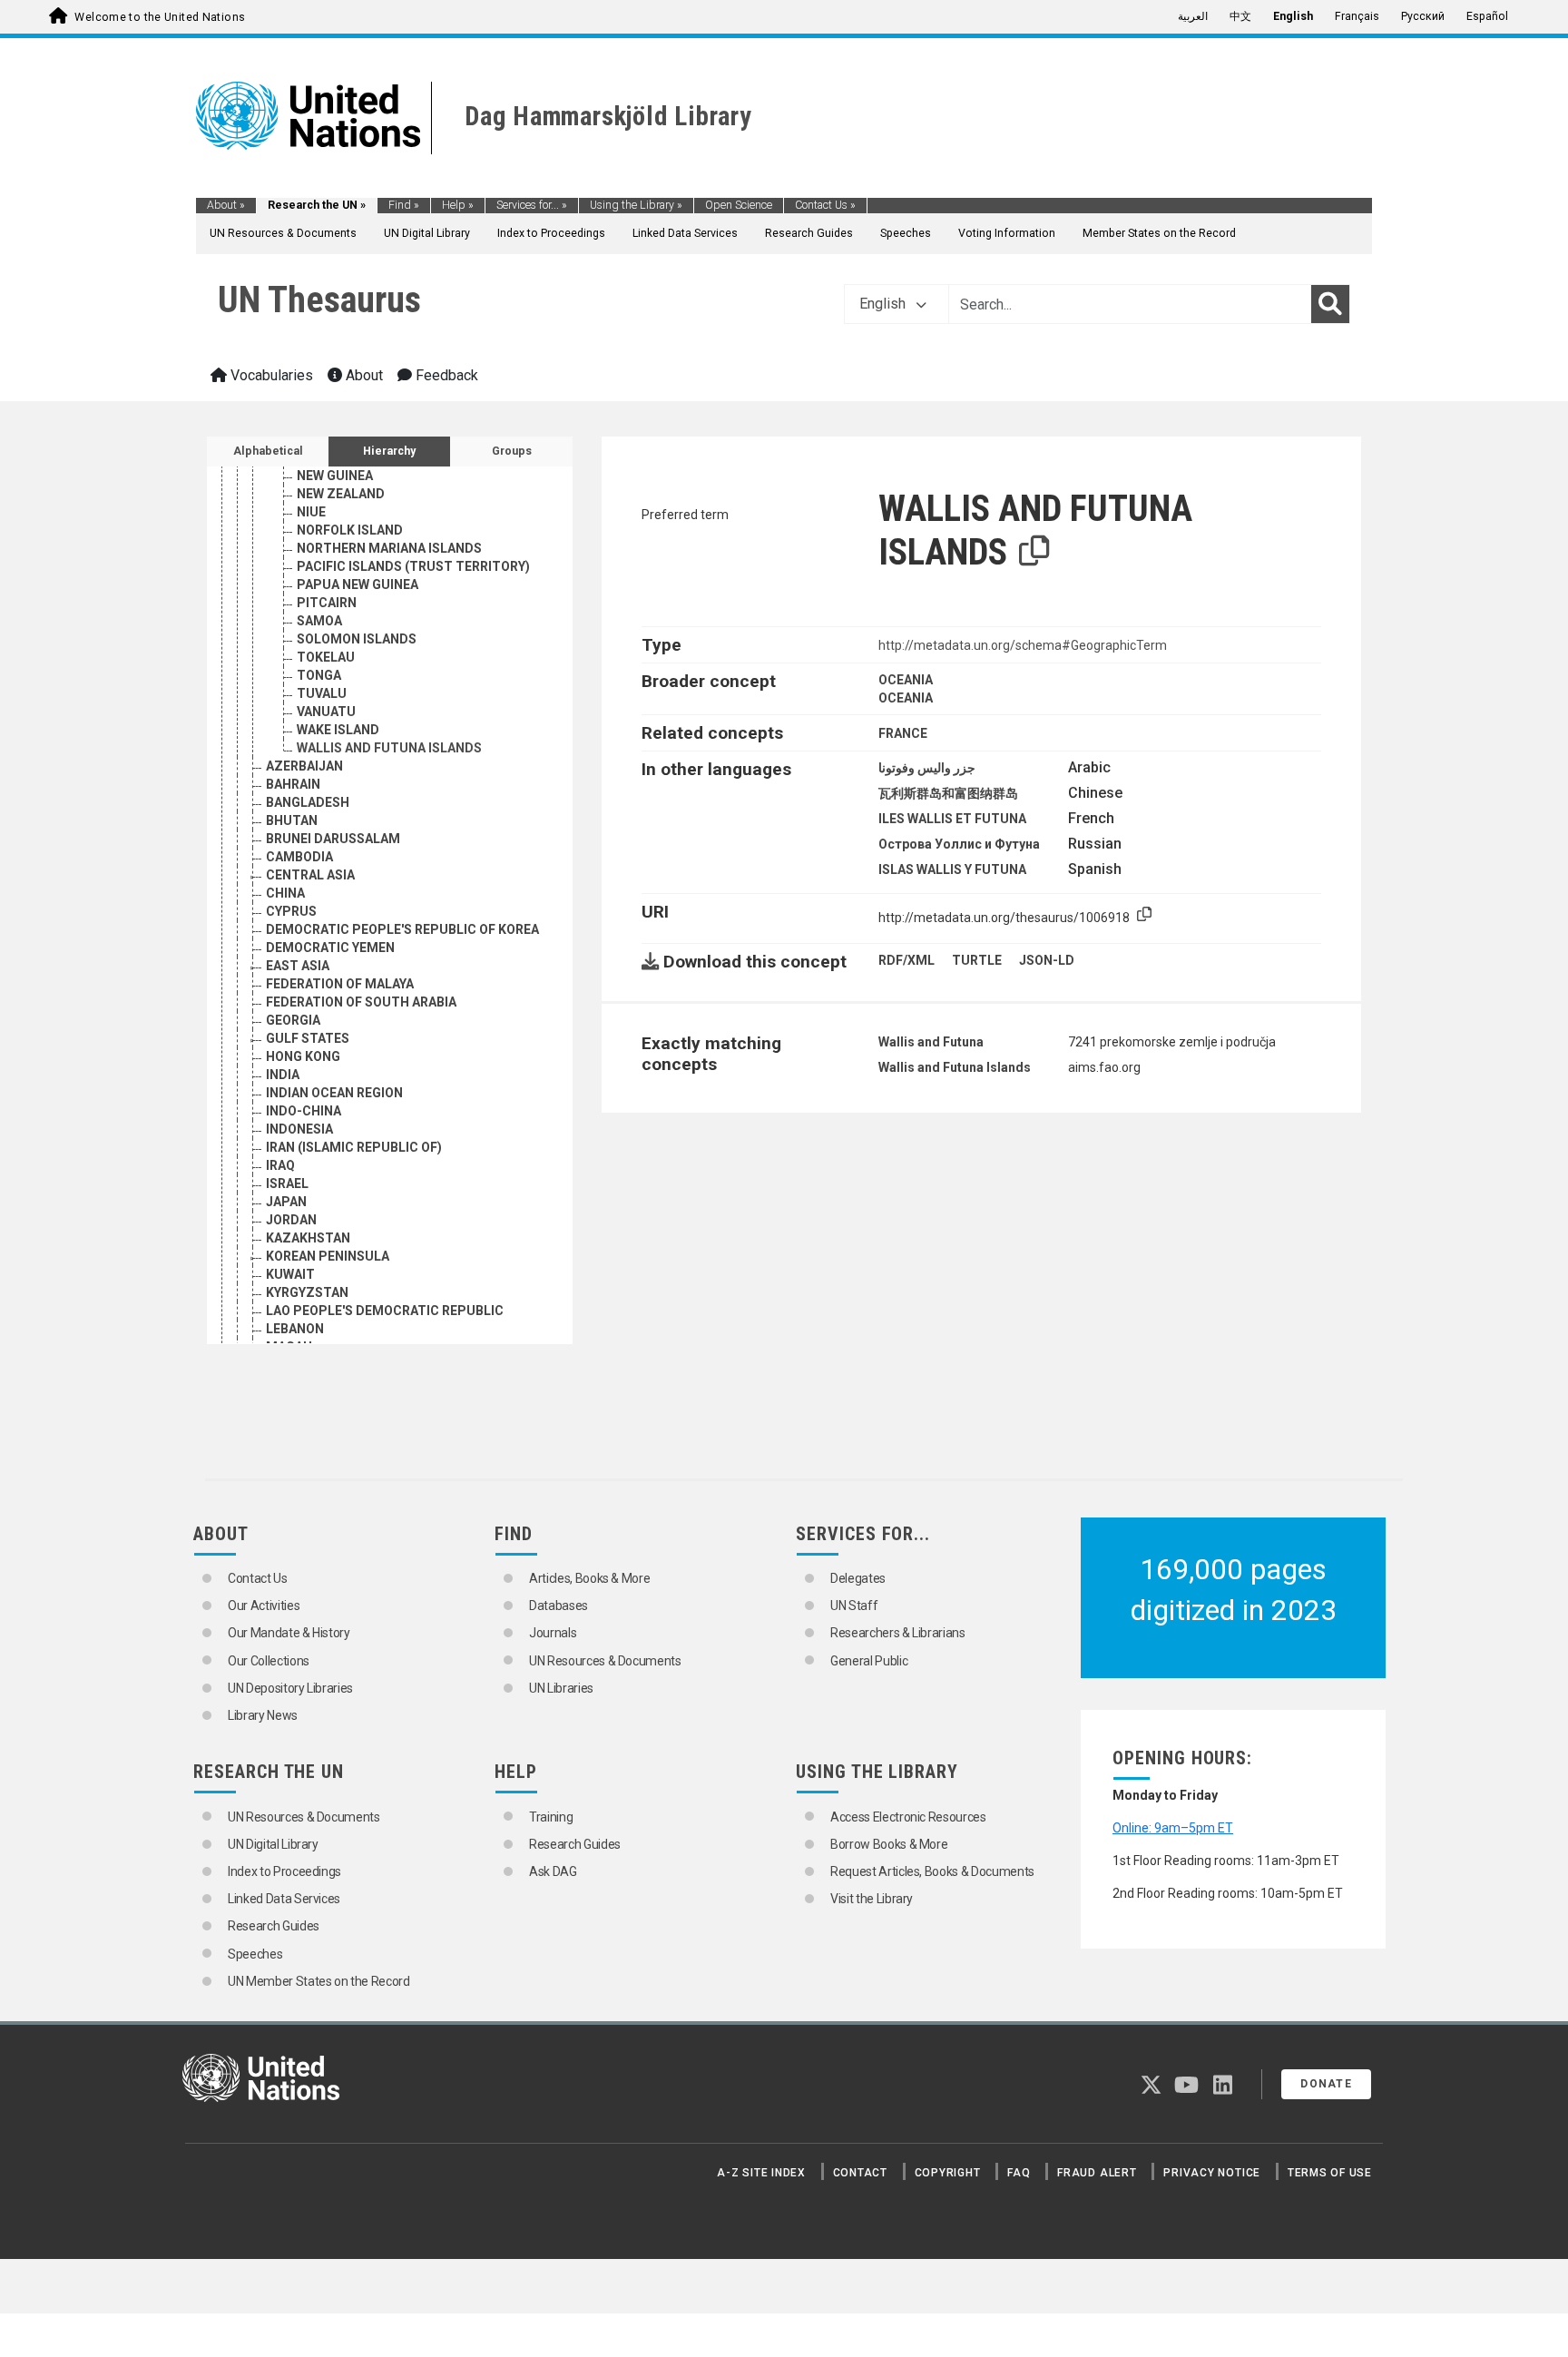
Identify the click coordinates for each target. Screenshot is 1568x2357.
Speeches (906, 233)
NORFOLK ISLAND (350, 530)
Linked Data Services (685, 233)
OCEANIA (906, 680)
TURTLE (977, 960)
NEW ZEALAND (341, 494)
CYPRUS (291, 911)
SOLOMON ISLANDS (357, 639)
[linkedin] (1223, 2088)
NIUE (311, 512)
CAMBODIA (299, 857)
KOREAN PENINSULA (328, 1256)
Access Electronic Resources (908, 1817)
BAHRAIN (293, 784)
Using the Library (636, 205)
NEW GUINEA (335, 476)
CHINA (285, 893)
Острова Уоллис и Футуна (959, 844)
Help (458, 205)
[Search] (1330, 304)
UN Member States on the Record (319, 1981)
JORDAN (291, 1220)
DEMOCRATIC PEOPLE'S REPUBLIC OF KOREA (402, 929)
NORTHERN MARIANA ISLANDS (389, 548)
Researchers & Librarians (898, 1633)
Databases (559, 1606)
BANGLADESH (308, 802)
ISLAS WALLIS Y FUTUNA (952, 869)
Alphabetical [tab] (268, 451)
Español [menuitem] (1487, 16)
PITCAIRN (327, 603)
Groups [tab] (512, 451)
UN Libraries (561, 1688)
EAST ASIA (298, 966)
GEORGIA (293, 1020)
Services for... (532, 205)
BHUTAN (292, 820)
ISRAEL (287, 1183)
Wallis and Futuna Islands (955, 1067)
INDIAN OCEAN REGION (334, 1093)
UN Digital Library (427, 233)
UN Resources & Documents (283, 233)
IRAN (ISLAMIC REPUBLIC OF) (354, 1147)
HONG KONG (303, 1056)
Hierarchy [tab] (389, 451)
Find (404, 205)
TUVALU (322, 693)
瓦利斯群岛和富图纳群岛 (948, 793)
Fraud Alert (1097, 2173)
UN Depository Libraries (290, 1688)
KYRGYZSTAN (307, 1292)
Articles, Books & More (589, 1578)
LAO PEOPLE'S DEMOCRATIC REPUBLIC (385, 1311)
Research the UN (317, 205)
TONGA (319, 675)
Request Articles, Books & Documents (932, 1871)
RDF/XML (906, 960)
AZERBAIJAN (304, 766)
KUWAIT (290, 1274)
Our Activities (264, 1606)
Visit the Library (872, 1899)
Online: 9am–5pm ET (1173, 1828)
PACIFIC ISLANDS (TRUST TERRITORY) (413, 566)
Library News (263, 1715)
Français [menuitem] (1357, 16)
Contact (860, 2173)
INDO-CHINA (304, 1111)
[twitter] (1151, 2088)
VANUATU (326, 712)
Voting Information (1007, 233)
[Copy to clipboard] (1034, 552)
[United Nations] (308, 114)
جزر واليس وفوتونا (927, 768)
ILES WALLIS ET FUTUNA (952, 819)
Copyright (948, 2173)
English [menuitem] (1293, 16)
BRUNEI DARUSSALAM (333, 839)
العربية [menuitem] (1193, 16)
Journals (553, 1633)
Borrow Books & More (889, 1844)
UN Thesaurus (319, 300)
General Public (869, 1661)
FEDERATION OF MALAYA (340, 984)
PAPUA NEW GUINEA (358, 584)
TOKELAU (326, 657)
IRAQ (280, 1165)
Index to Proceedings (551, 233)
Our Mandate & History (289, 1633)
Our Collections (269, 1661)
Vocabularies (270, 375)
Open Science (739, 205)
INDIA (283, 1075)
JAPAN (286, 1202)
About (226, 205)
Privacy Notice (1212, 2173)
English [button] (884, 304)
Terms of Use (1330, 2173)
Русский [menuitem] (1423, 16)
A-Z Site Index (761, 2173)
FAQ (1019, 2173)
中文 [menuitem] (1240, 16)
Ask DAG (553, 1871)
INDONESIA (299, 1129)
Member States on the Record (1159, 233)
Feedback (445, 375)
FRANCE (903, 733)
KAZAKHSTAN (308, 1238)
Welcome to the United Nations (160, 17)
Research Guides (809, 233)
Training (551, 1817)
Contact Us (825, 205)
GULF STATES (308, 1038)
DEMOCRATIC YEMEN (330, 948)
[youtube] (1186, 2088)
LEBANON (295, 1329)
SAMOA (319, 621)
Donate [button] (1326, 2084)
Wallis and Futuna (931, 1042)
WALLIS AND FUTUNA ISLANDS (389, 748)
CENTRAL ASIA (310, 875)
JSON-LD (1047, 960)
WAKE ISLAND (338, 730)
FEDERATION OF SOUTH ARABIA (361, 1002)
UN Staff (854, 1606)
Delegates (858, 1578)
